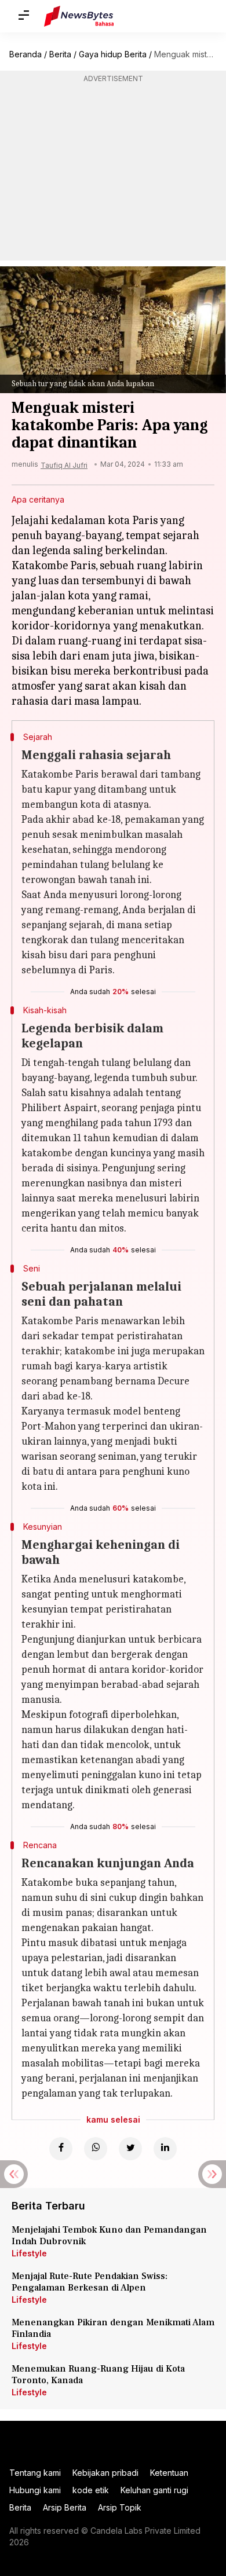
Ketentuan (169, 2473)
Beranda (25, 54)
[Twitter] (130, 2149)
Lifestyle (29, 2253)
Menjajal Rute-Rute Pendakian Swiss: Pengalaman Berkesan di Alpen (90, 2282)
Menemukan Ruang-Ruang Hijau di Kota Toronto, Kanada (98, 2375)
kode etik (91, 2490)
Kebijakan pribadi (105, 2473)
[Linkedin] (165, 2149)
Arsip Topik (120, 2507)
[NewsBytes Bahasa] (79, 16)
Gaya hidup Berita (113, 54)
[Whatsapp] (96, 2149)
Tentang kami (35, 2473)
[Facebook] (61, 2149)
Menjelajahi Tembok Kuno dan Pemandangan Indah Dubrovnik (109, 2236)
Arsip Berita (65, 2507)
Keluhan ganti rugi (154, 2490)
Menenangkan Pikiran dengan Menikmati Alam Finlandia (113, 2328)
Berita (60, 54)
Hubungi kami (35, 2490)
